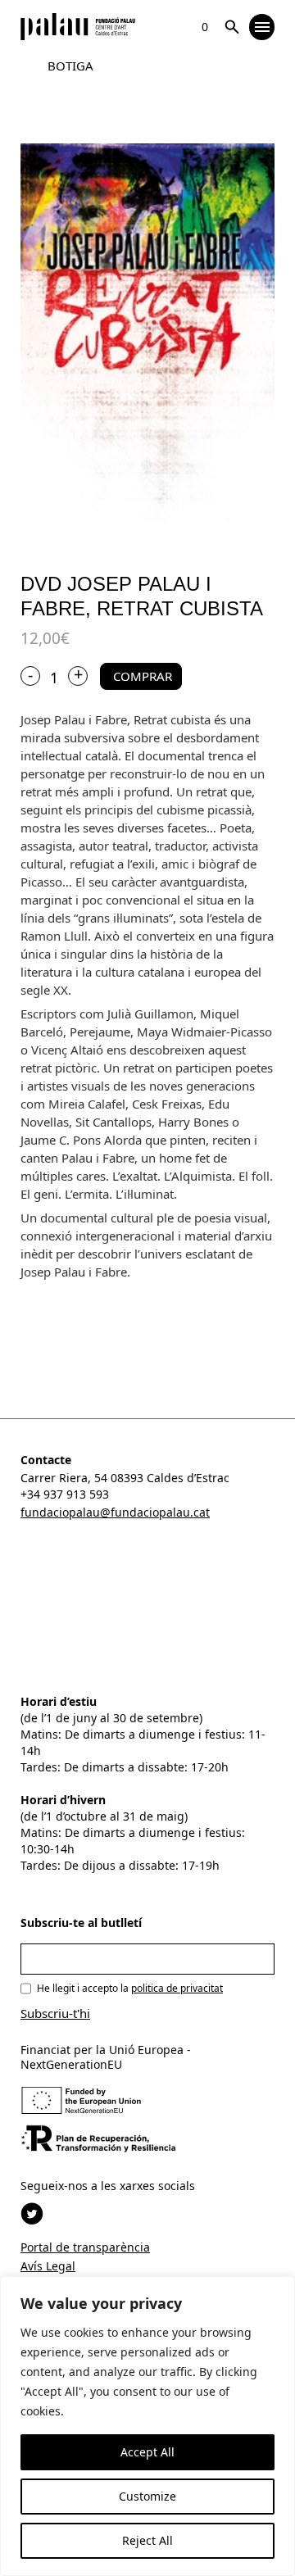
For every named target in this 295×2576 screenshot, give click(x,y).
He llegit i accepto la (130, 1988)
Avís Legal (48, 2266)
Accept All (147, 2452)
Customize (147, 2496)
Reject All (147, 2540)
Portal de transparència (85, 2247)
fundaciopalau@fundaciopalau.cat (115, 1512)
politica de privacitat (177, 1988)
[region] (147, 2426)
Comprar (143, 676)
